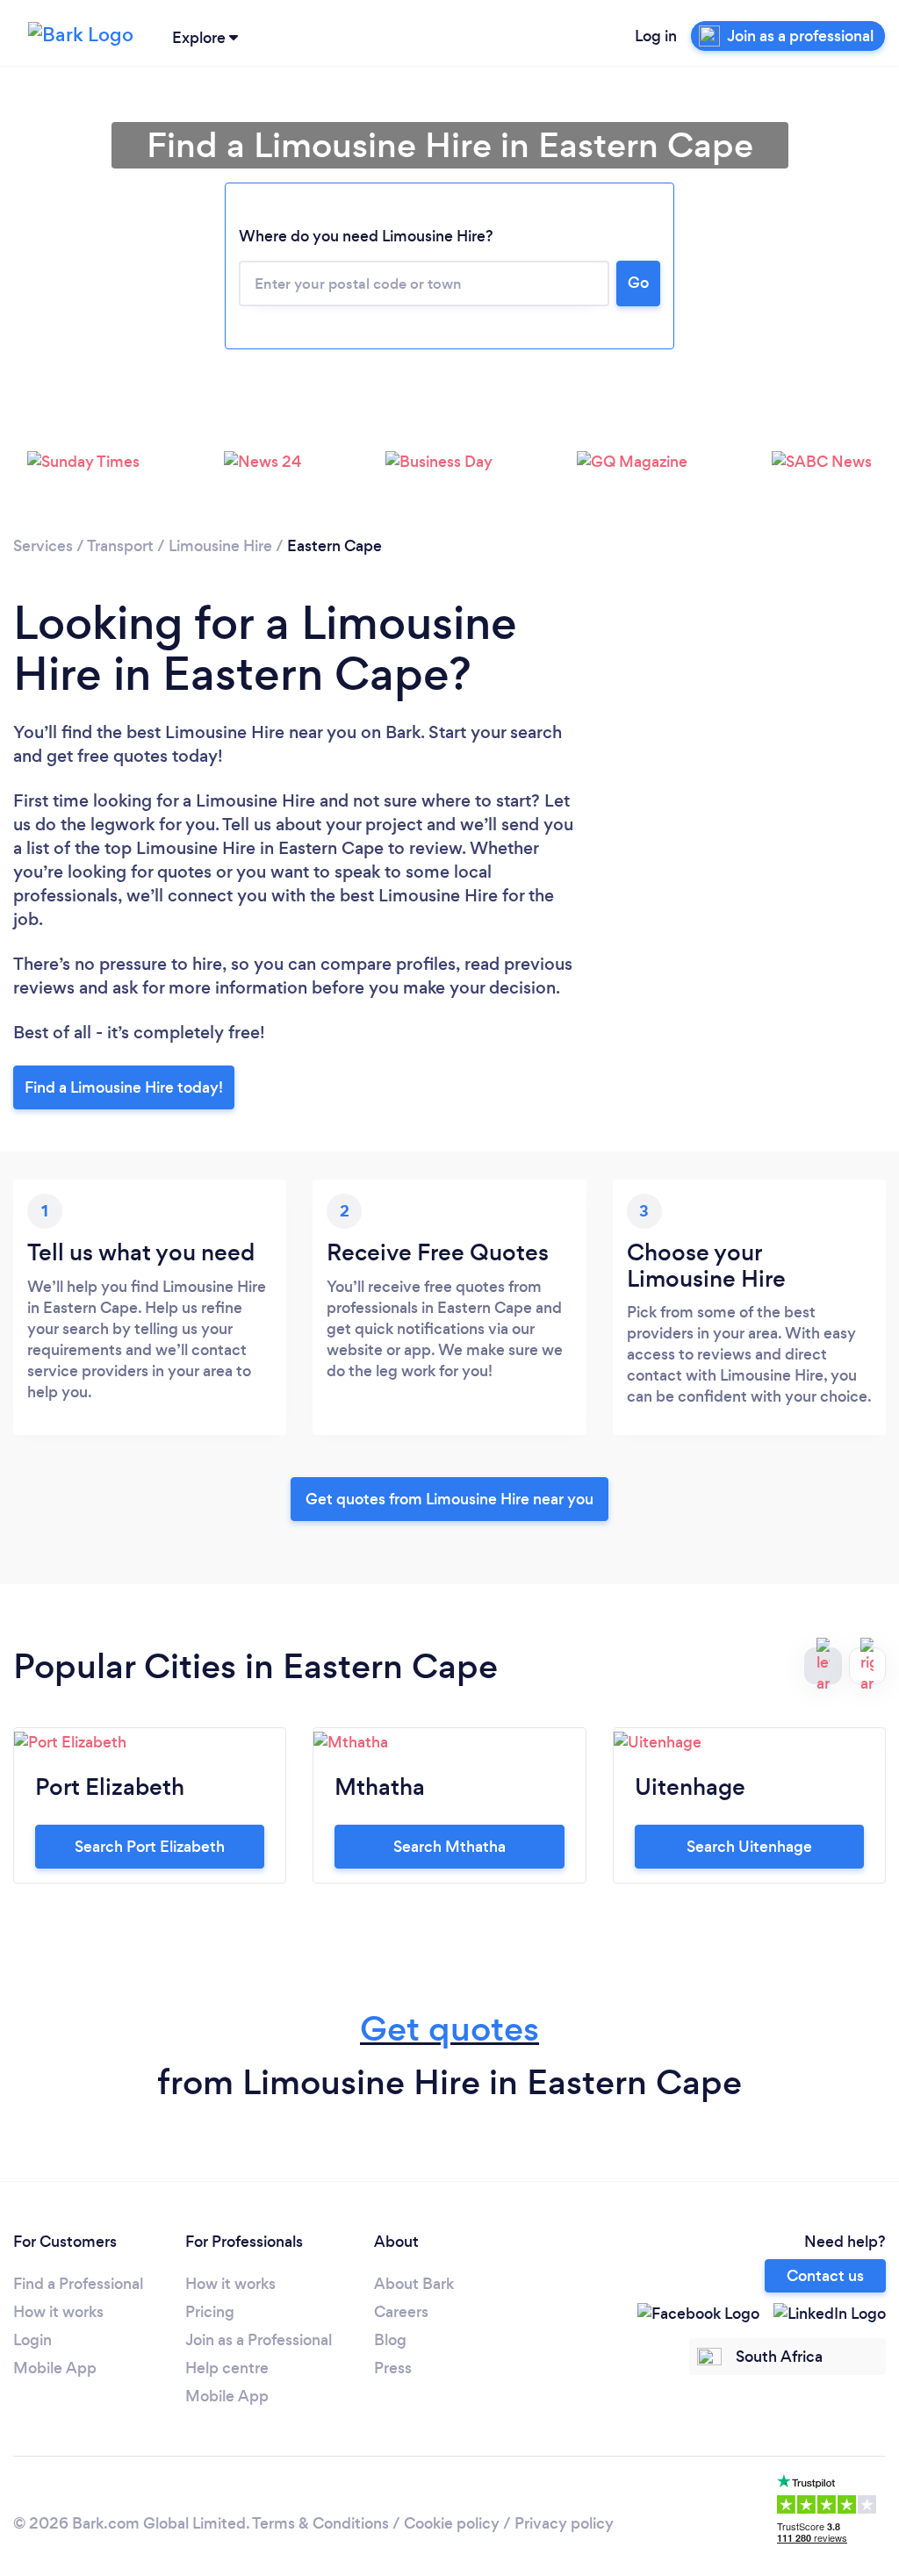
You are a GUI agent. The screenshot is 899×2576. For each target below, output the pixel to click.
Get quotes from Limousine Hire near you (449, 1499)
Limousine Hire (220, 546)
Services (43, 546)
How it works (58, 2312)
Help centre (227, 2368)
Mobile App (55, 2368)
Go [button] (638, 283)
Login (32, 2340)
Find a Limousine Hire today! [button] (124, 1087)
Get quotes (449, 2029)
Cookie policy (452, 2523)
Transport (120, 546)
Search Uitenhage (749, 1847)
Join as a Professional (259, 2340)
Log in (656, 36)
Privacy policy (564, 2523)
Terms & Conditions (320, 2523)
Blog (390, 2340)
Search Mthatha (449, 1847)
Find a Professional (78, 2284)
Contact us (825, 2276)
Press (393, 2368)
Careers (401, 2312)
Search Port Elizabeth (150, 1847)
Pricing (210, 2312)
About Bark (414, 2284)
